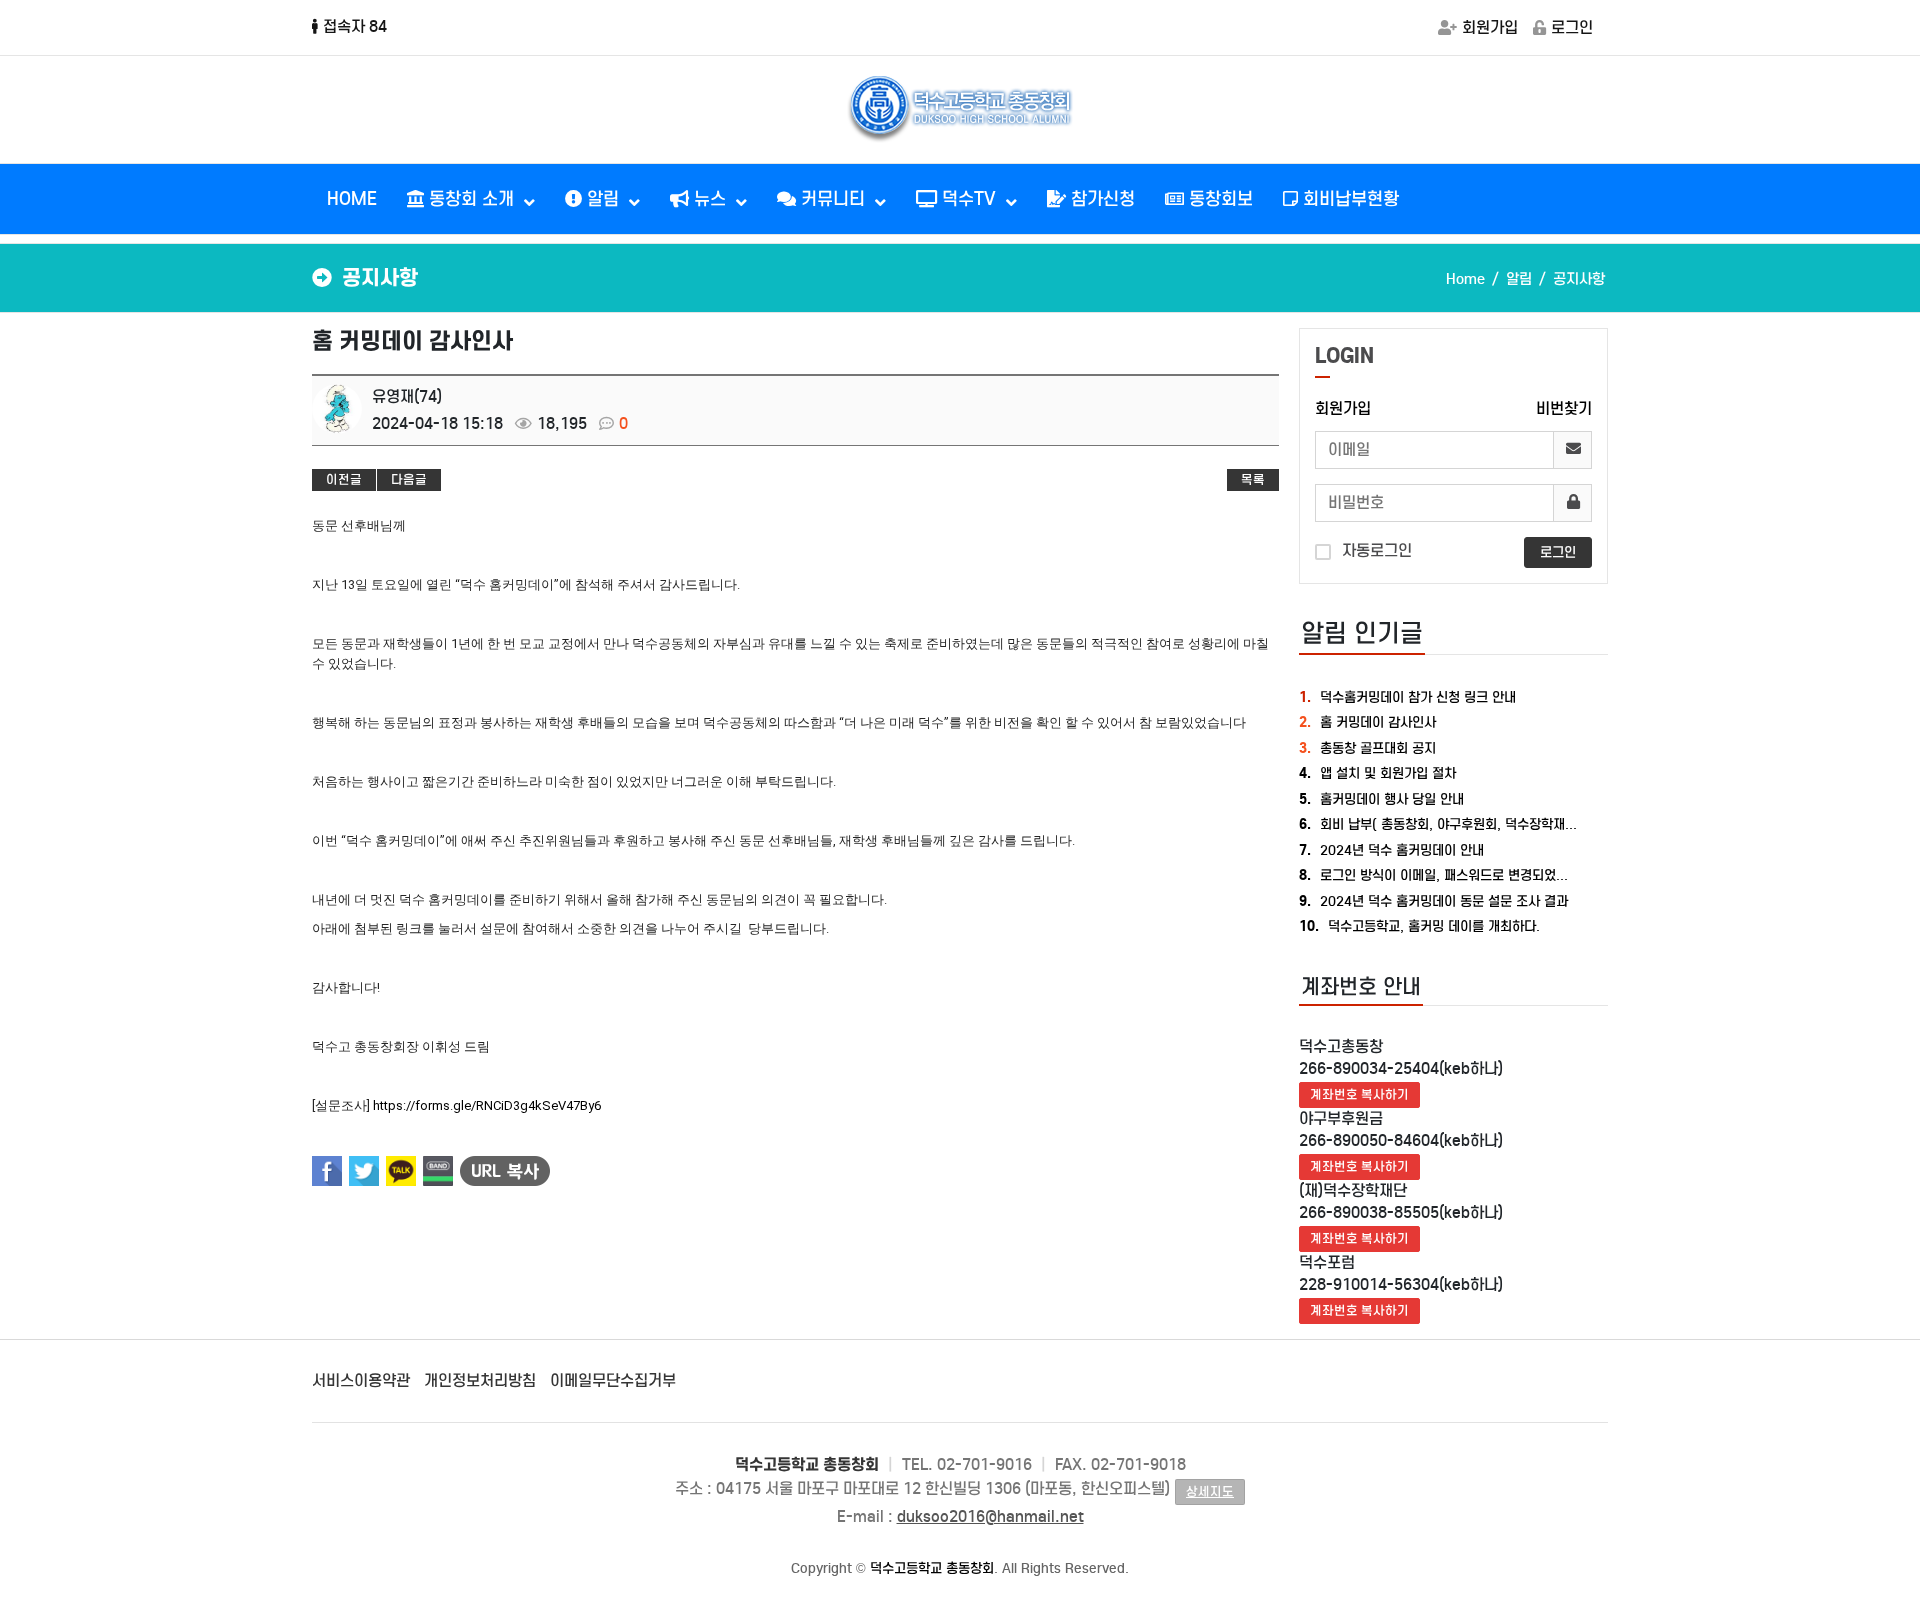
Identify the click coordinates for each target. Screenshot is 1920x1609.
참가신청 (1100, 199)
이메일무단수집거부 (613, 1380)
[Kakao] (401, 1171)
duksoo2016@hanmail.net (990, 1516)
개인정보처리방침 (480, 1380)
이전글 (344, 479)
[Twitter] (364, 1171)
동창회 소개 (471, 199)
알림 (603, 199)
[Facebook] (327, 1171)
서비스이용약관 (361, 1380)
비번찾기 (1564, 408)
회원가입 (1490, 27)
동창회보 (1218, 199)
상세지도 (1210, 1491)
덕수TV (969, 199)
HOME (352, 199)
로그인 (1572, 27)
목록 (1253, 479)
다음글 (409, 479)
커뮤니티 (833, 199)
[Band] (438, 1171)
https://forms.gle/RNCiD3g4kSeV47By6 (487, 1105)
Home (1465, 279)
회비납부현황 (1348, 199)
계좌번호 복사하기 (1359, 1094)
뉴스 (710, 199)
